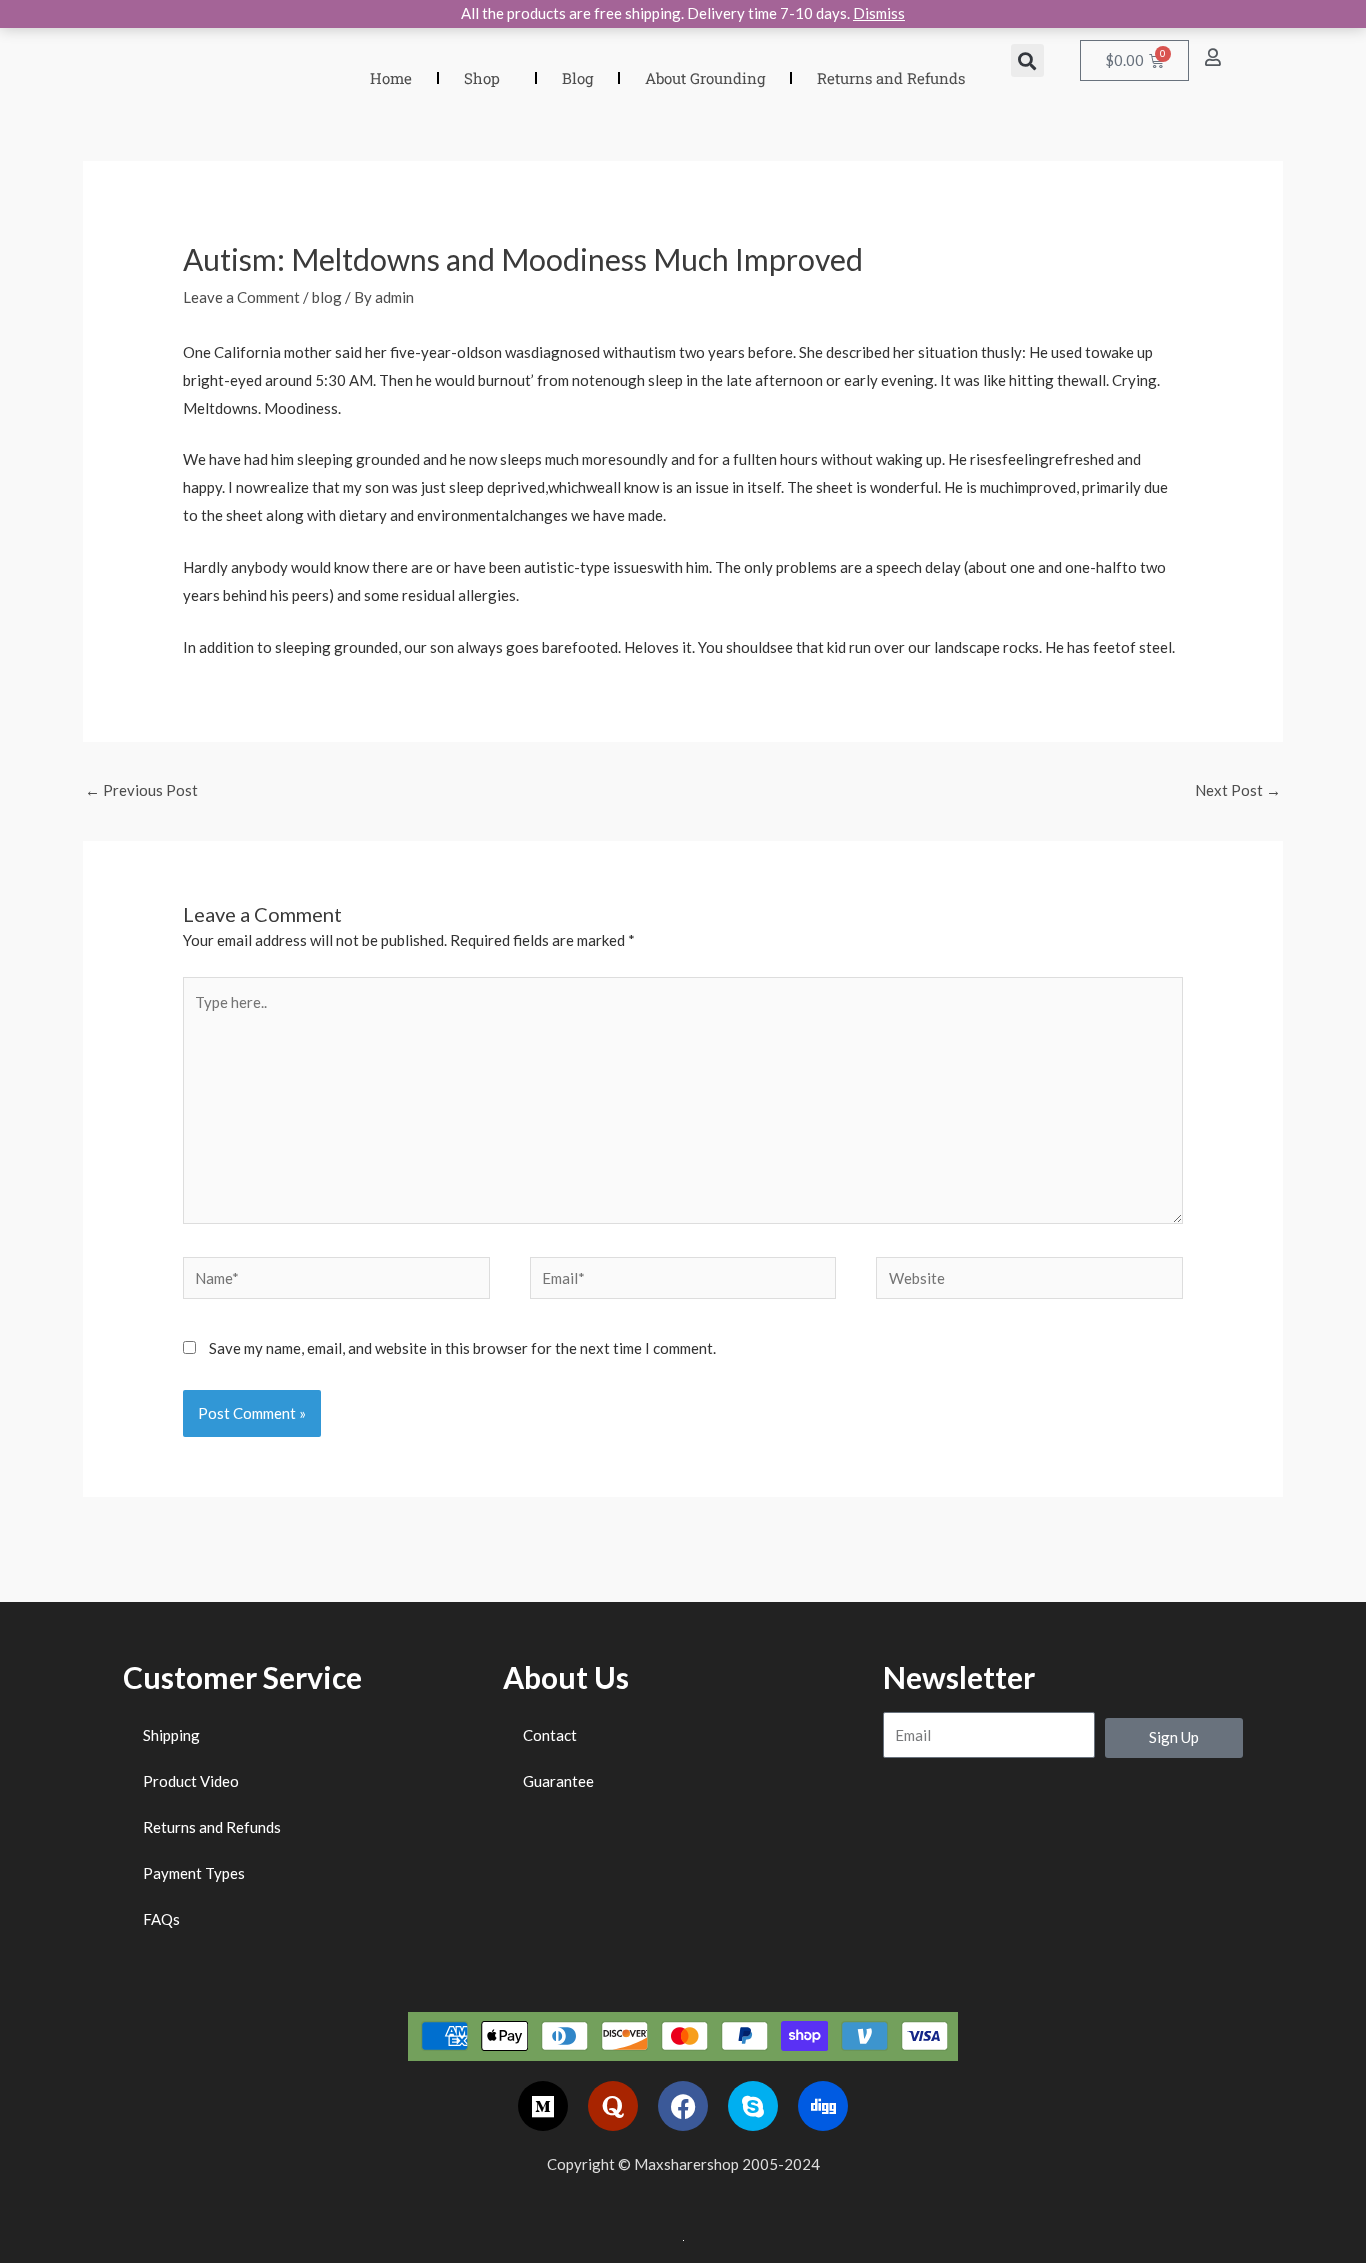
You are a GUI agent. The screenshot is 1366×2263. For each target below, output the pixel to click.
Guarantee (558, 1781)
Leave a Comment (241, 297)
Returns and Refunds (891, 78)
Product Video (191, 1781)
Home (391, 78)
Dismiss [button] (879, 13)
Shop (482, 78)
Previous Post (141, 790)
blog (327, 297)
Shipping (171, 1735)
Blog (577, 78)
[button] (1027, 60)
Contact (550, 1735)
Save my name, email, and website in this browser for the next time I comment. (462, 1348)
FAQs (161, 1919)
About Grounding (705, 78)
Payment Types (194, 1873)
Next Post (1238, 790)
